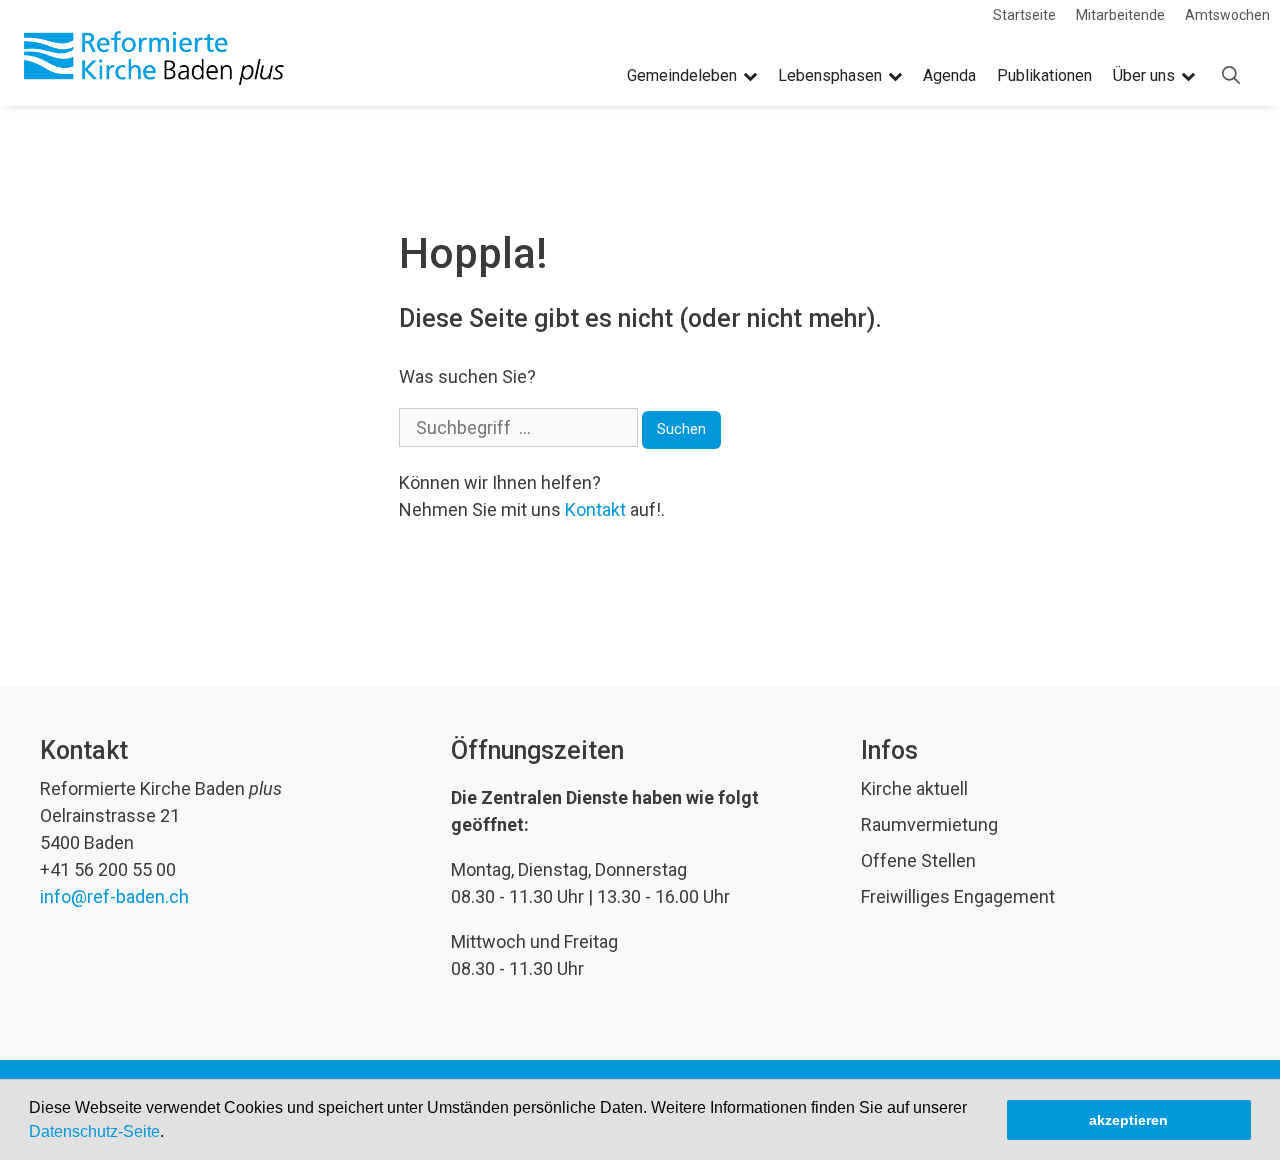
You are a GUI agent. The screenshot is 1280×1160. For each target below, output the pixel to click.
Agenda (949, 75)
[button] (171, 1134)
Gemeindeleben (682, 75)
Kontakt (595, 509)
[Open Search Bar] (1231, 76)
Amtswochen (1227, 15)
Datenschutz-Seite (94, 1131)
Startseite (1024, 15)
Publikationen (1044, 75)
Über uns (1144, 75)
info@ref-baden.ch (114, 896)
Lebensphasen (830, 75)
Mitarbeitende (1120, 15)
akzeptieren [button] (1128, 1120)
